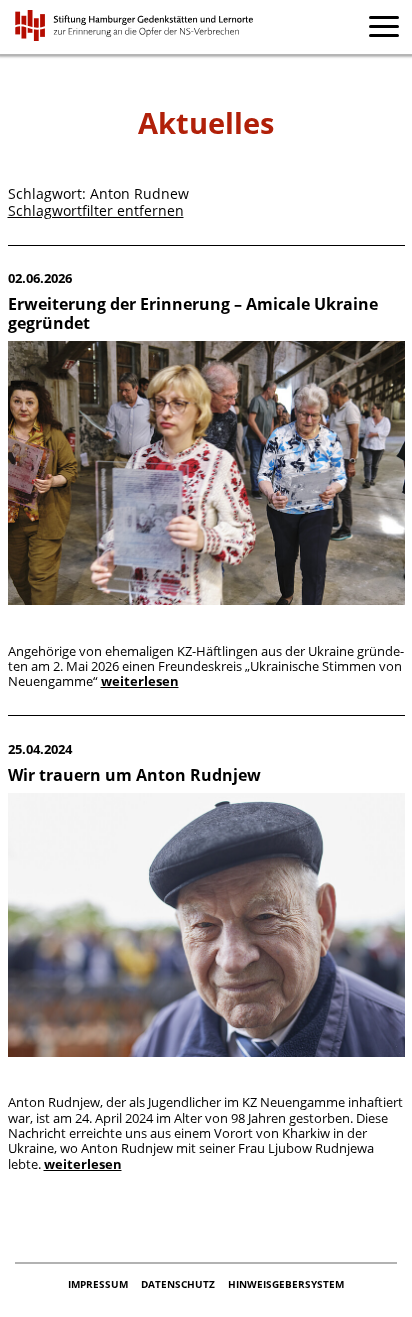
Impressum (99, 1284)
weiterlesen (140, 681)
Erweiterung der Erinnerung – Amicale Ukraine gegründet (193, 313)
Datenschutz (179, 1284)
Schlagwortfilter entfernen (96, 210)
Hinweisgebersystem (286, 1284)
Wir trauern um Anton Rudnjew (134, 775)
